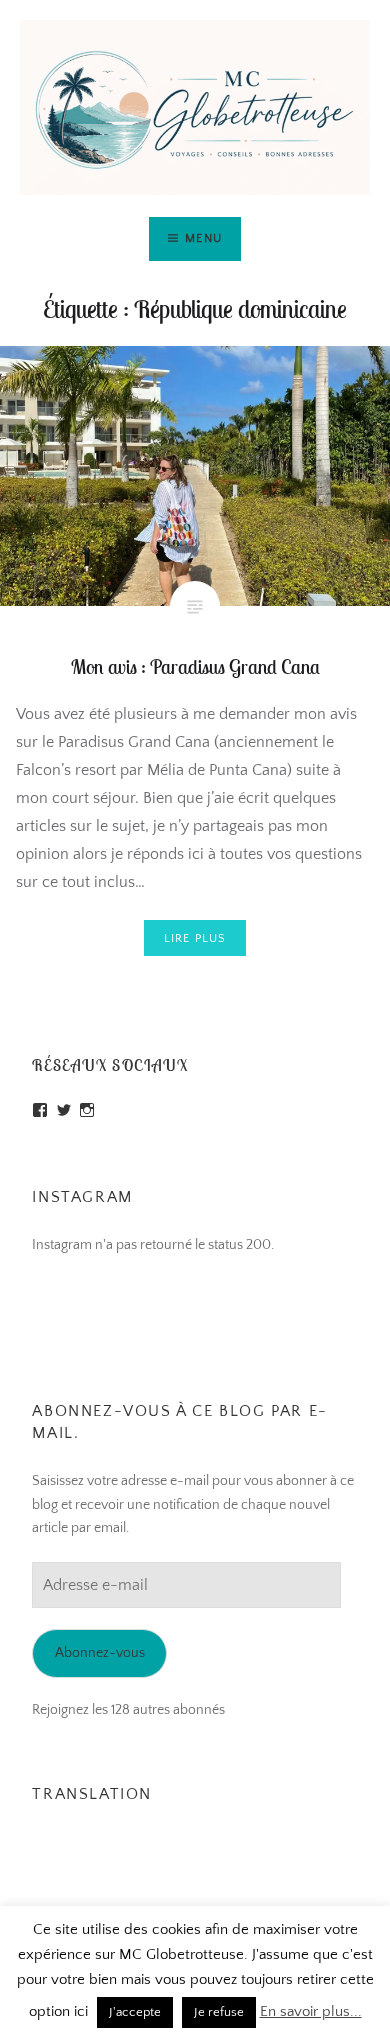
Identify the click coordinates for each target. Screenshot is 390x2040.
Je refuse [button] (219, 2012)
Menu (203, 238)
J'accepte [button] (135, 2012)
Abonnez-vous (100, 1653)
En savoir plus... (311, 2011)
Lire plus (195, 938)
